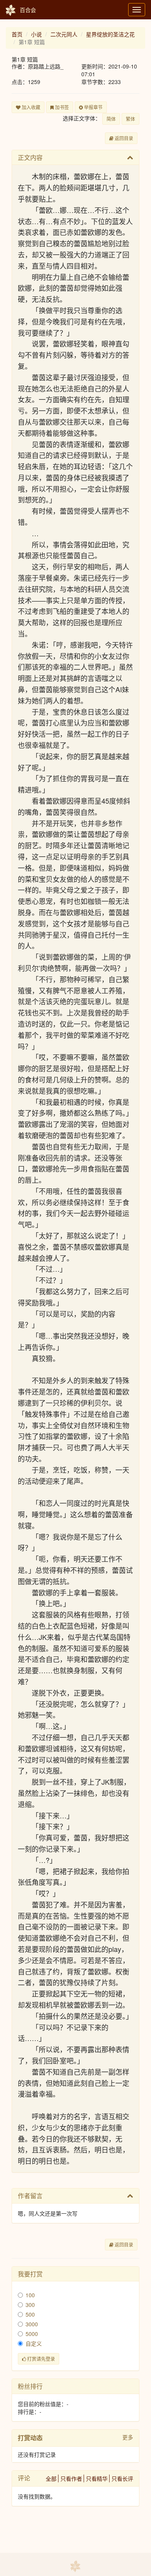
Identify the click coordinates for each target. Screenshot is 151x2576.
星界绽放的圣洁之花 (110, 34)
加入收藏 (30, 107)
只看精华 (97, 2478)
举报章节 (93, 107)
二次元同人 (64, 34)
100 (30, 2295)
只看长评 (122, 2478)
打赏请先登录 (40, 2359)
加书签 (61, 107)
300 (30, 2305)
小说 (36, 34)
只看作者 (71, 2478)
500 (30, 2314)
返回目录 (123, 138)
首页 (17, 34)
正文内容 (30, 157)
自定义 (34, 2343)
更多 (128, 2437)
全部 (51, 2478)
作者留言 (30, 2196)
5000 (32, 2334)
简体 (111, 119)
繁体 (130, 119)
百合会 (28, 10)
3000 (32, 2324)
